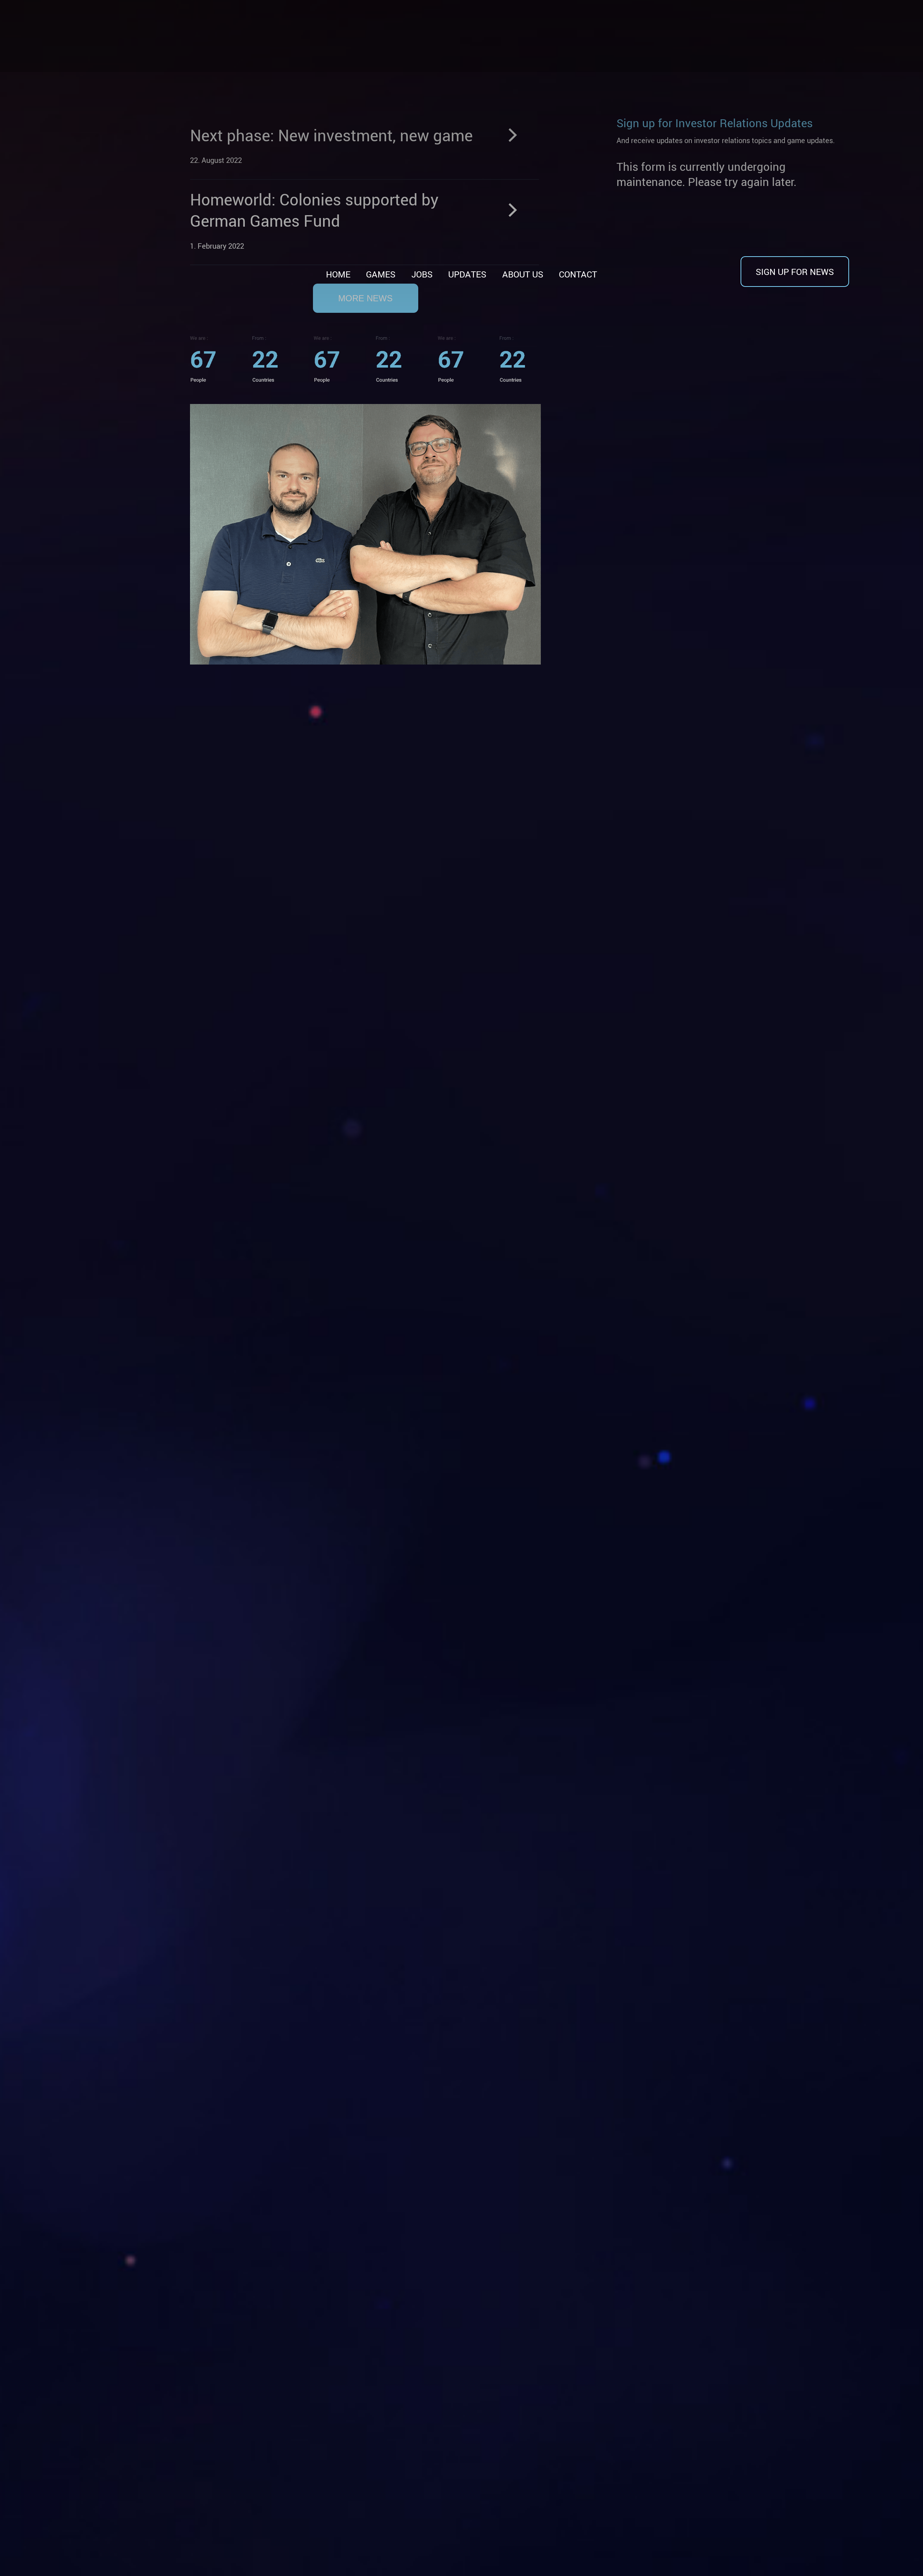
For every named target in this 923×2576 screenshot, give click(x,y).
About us (523, 274)
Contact (578, 274)
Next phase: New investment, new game (331, 135)
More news (365, 298)
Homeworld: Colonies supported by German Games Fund (314, 210)
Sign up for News (795, 272)
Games (381, 274)
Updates (467, 274)
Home (338, 274)
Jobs (422, 274)
